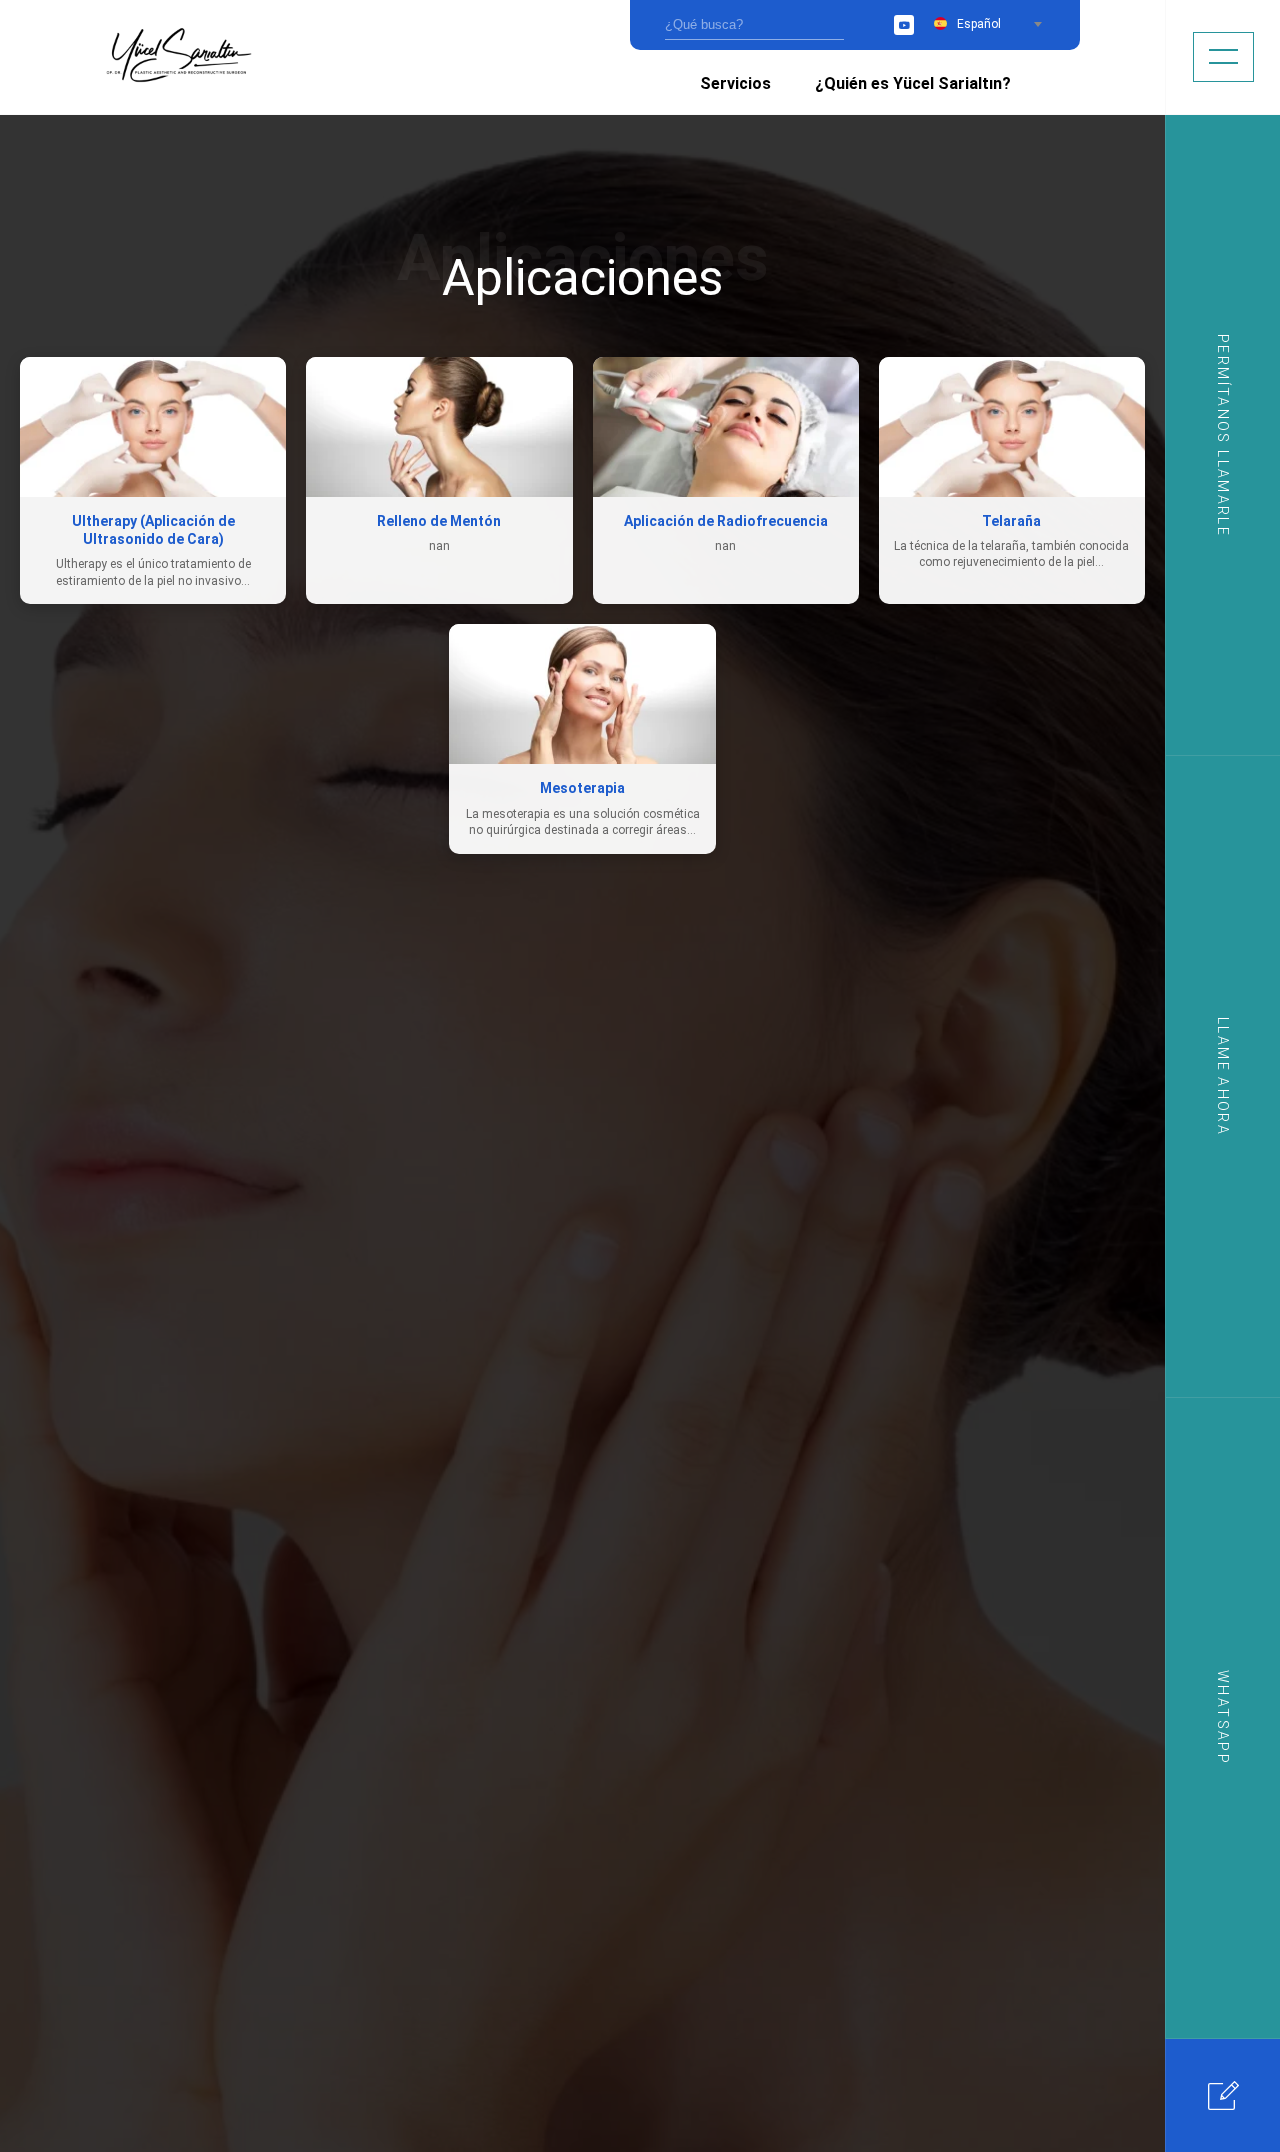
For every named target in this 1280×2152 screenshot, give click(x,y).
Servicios (735, 83)
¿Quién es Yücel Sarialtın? (913, 83)
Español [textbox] (979, 24)
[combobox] (999, 24)
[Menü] (1223, 57)
